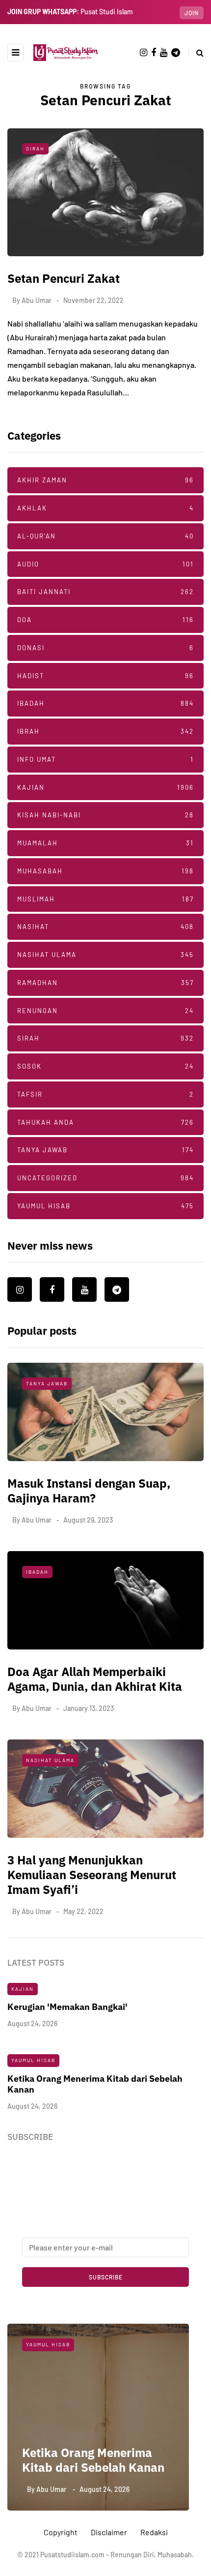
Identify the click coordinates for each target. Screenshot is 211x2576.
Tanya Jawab (105, 1150)
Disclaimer (109, 2532)
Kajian (105, 787)
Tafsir (105, 1094)
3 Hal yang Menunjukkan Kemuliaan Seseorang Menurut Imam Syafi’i (92, 1875)
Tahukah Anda (105, 1122)
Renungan (105, 1011)
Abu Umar (37, 300)
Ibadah (105, 703)
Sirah (35, 149)
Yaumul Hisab (105, 1206)
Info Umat (105, 759)
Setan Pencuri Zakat (64, 278)
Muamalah (105, 843)
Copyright (61, 2532)
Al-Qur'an (105, 536)
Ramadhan (105, 983)
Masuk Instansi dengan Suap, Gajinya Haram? (89, 1491)
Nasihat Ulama (105, 955)
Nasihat (105, 927)
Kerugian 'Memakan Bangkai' (67, 2007)
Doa (105, 620)
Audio (105, 564)
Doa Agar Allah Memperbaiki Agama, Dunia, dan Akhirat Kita (95, 1679)
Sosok (105, 1066)
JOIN (192, 13)
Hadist (105, 676)
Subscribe (106, 2277)
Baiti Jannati (105, 592)
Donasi (105, 648)
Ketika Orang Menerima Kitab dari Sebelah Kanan (93, 2460)
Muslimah (105, 899)
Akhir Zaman (105, 480)
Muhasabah (105, 871)
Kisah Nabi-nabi (105, 815)
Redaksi (154, 2532)
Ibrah (105, 731)
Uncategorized (105, 1178)
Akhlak (105, 508)
